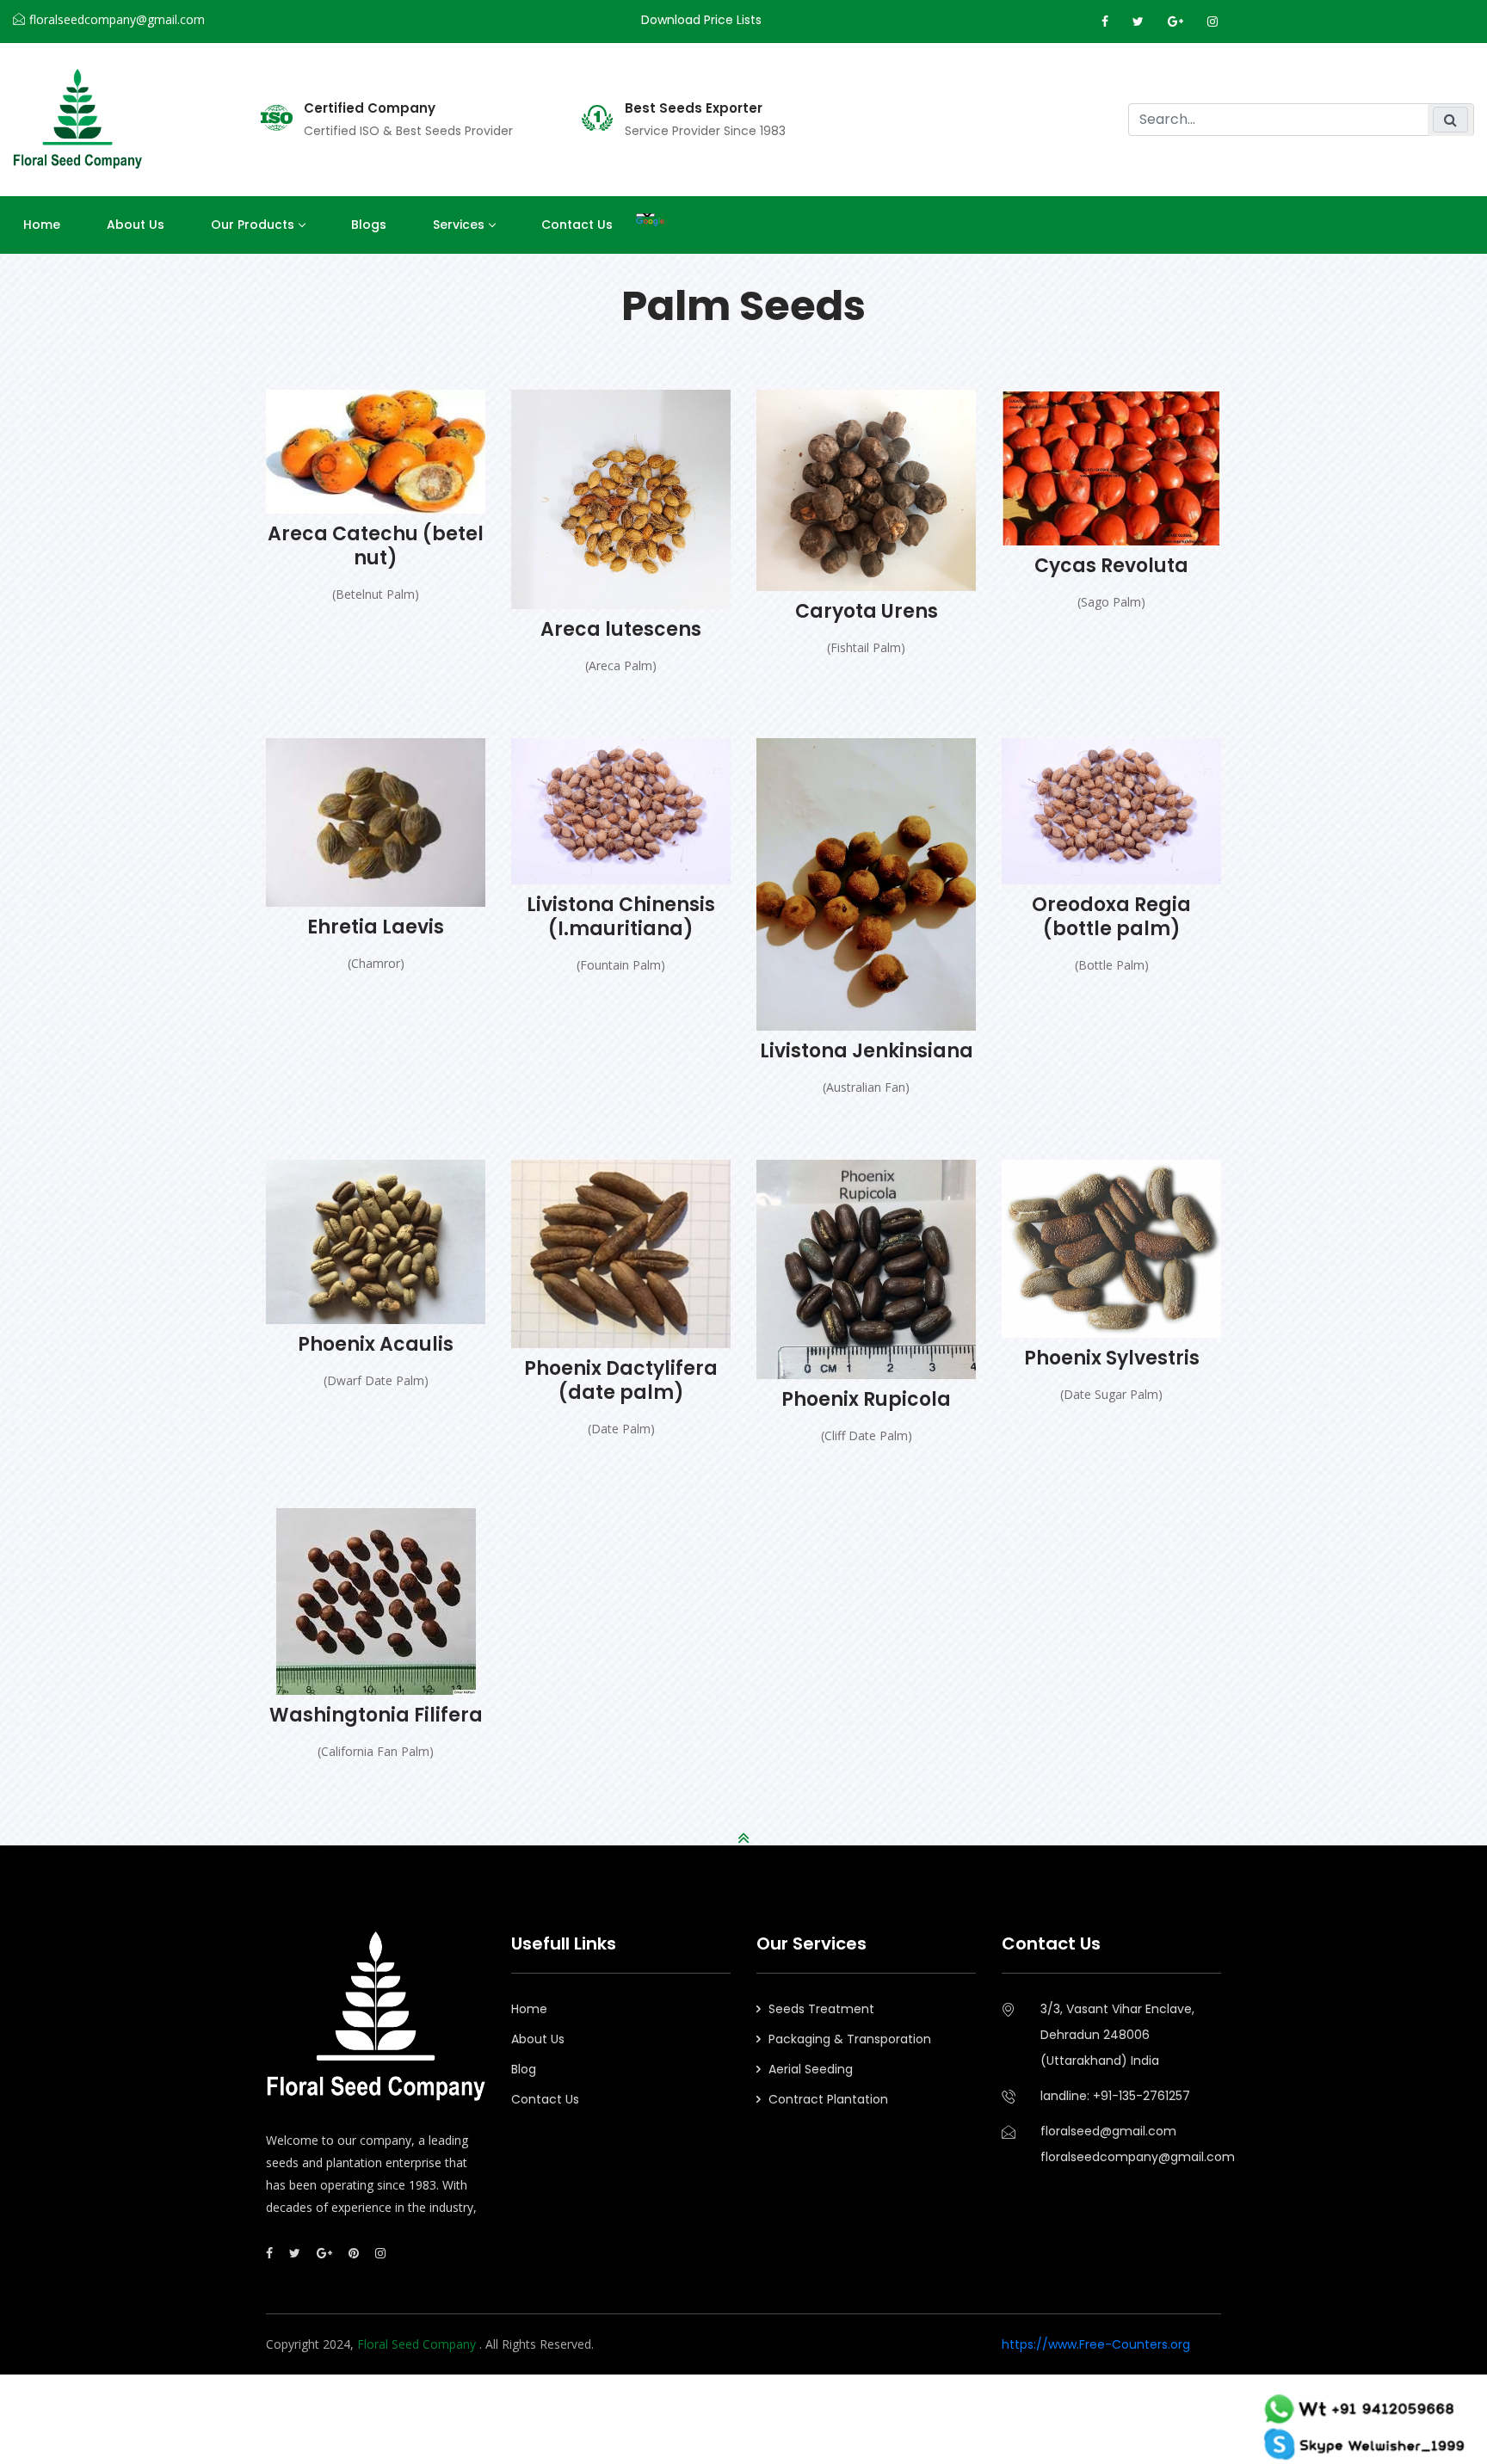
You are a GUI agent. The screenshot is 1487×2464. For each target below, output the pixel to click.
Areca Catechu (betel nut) (376, 546)
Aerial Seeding (811, 2069)
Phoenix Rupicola (866, 1399)
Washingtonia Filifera (376, 1715)
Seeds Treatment (821, 2009)
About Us (538, 2039)
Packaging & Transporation (850, 2039)
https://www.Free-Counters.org (1096, 2344)
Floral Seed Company (418, 2344)
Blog (524, 2069)
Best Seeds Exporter (694, 108)
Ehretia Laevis (376, 927)
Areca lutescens (621, 629)
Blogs (369, 225)
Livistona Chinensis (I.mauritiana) (621, 917)
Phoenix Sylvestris (1112, 1358)
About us (136, 225)
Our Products (253, 225)
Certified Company (370, 108)
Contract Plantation (828, 2099)
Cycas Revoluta (1111, 566)
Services (459, 225)
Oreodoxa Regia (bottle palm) (1111, 917)
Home (42, 225)
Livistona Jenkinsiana (867, 1051)
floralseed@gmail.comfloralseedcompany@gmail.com (1131, 2144)
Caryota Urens (867, 611)
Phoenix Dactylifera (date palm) (621, 1380)
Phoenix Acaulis (376, 1344)
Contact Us (577, 225)
